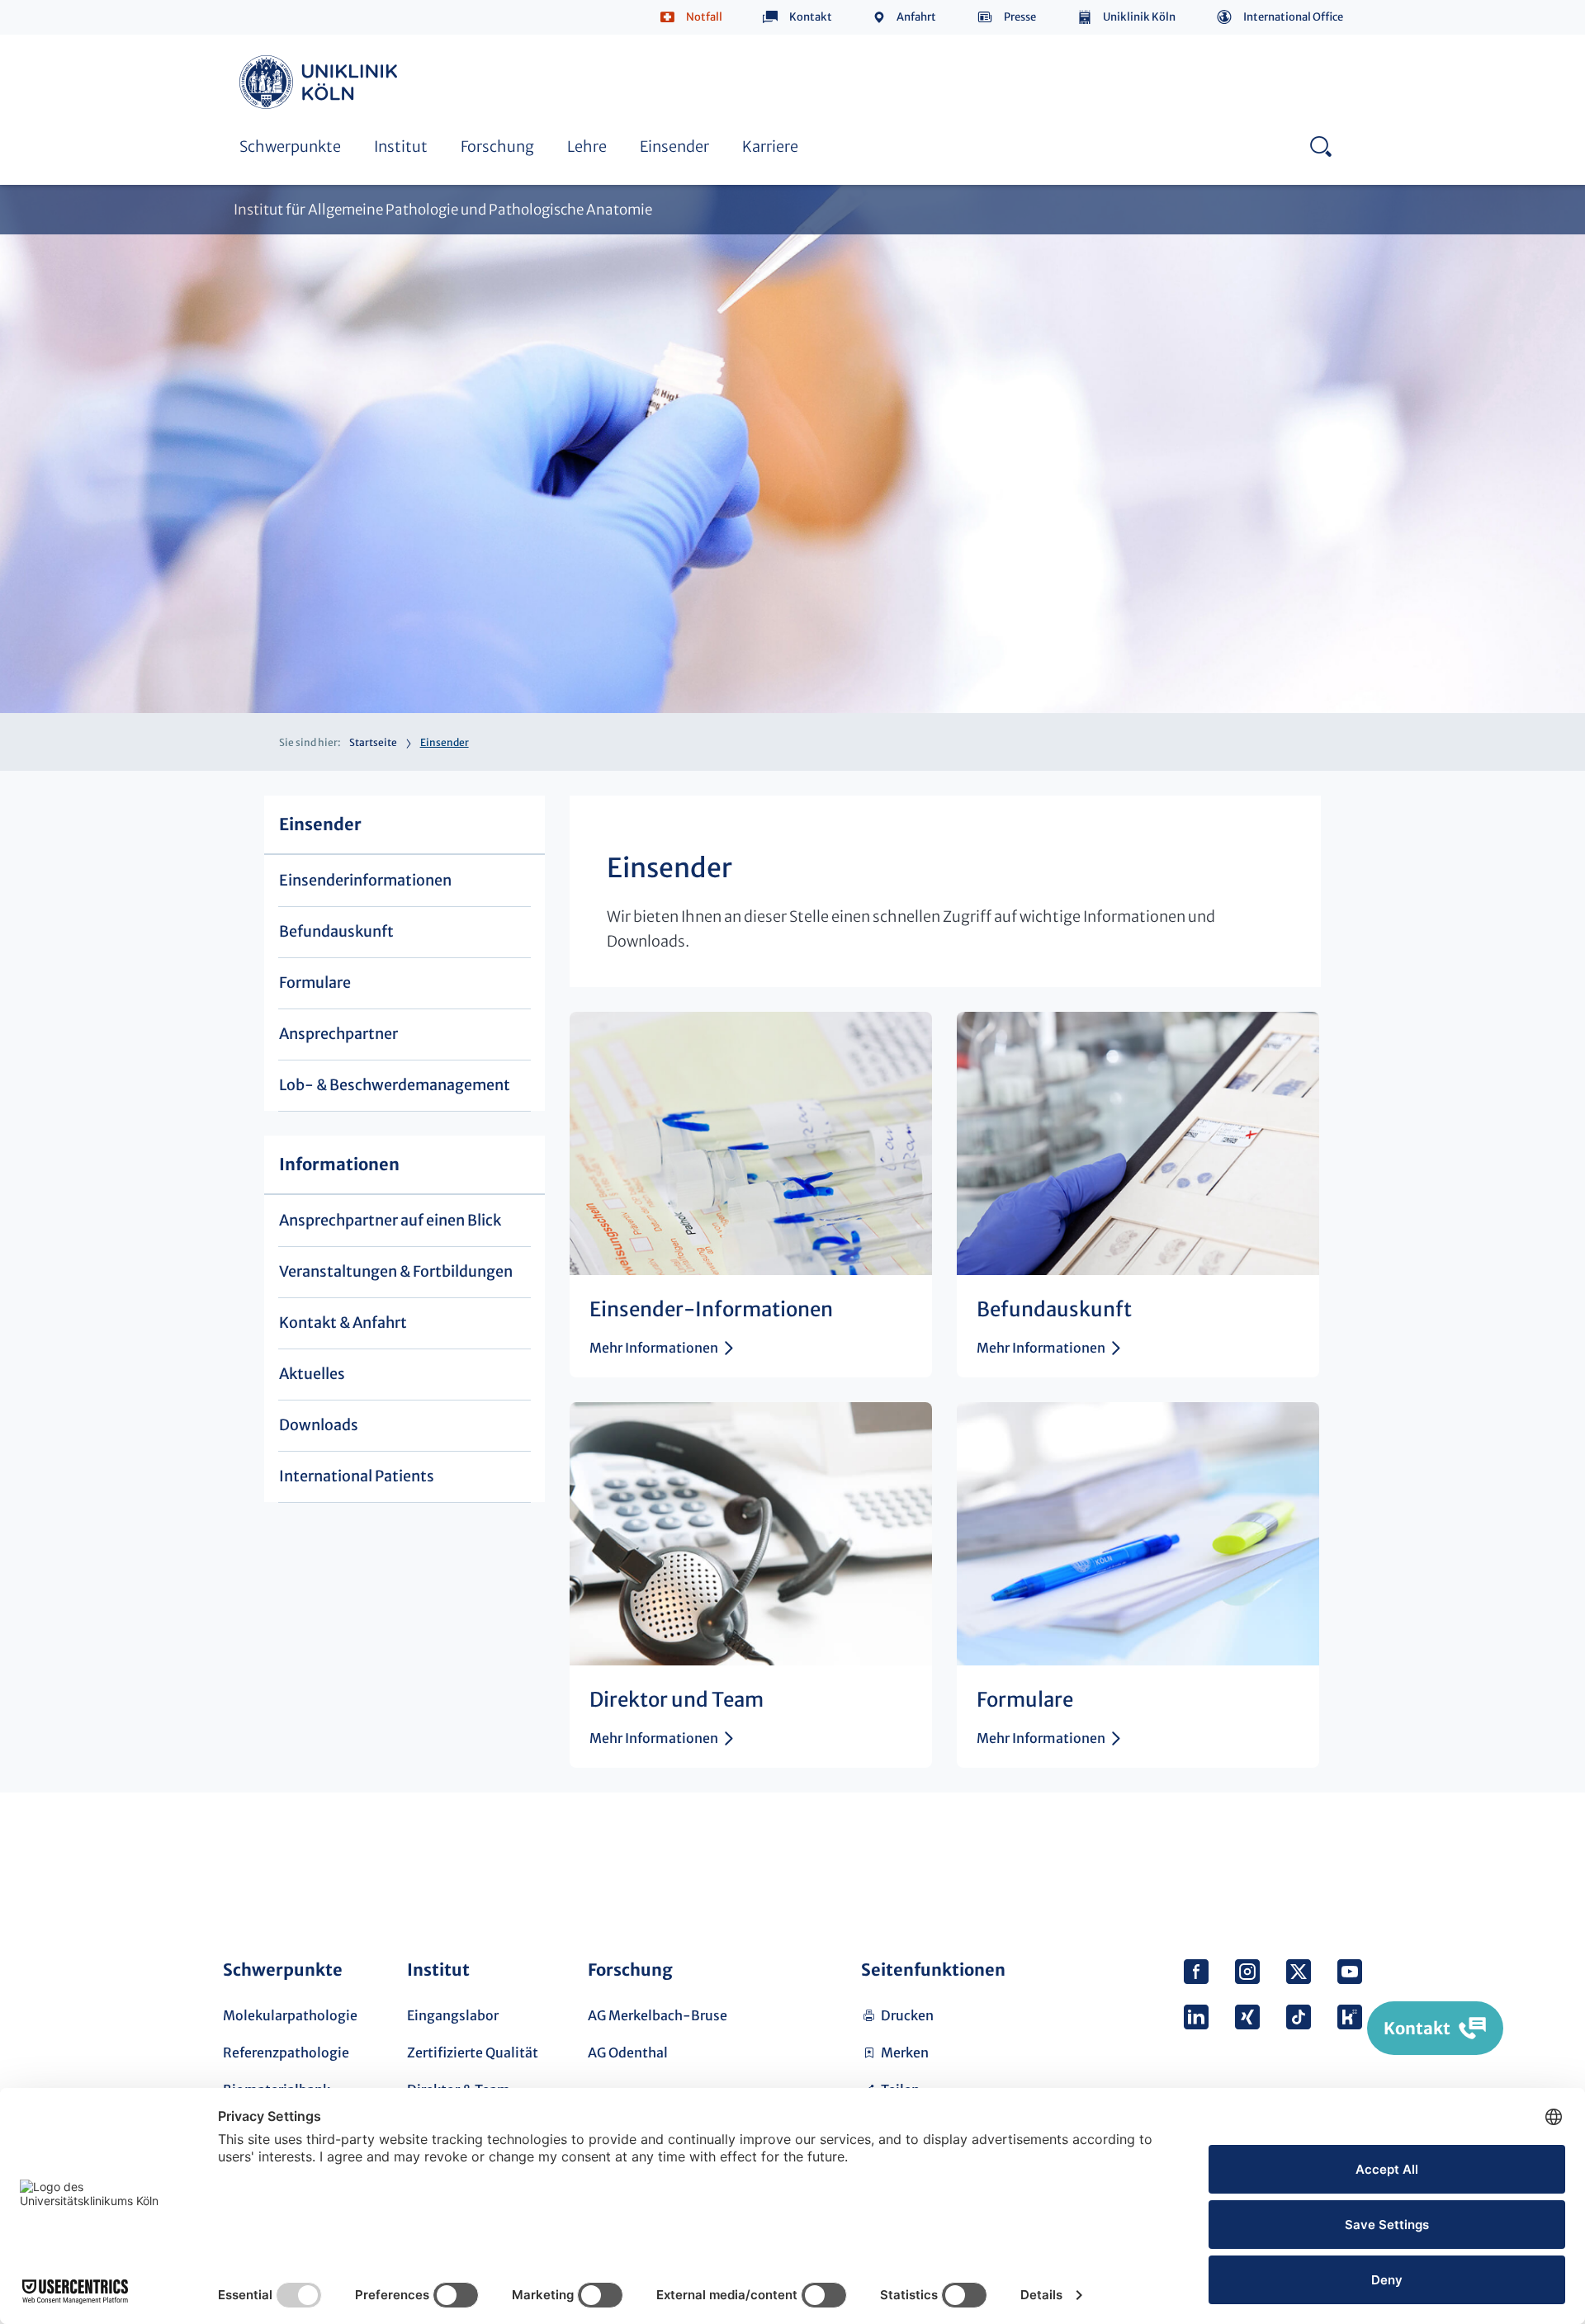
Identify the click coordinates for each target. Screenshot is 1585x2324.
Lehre (587, 146)
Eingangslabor (453, 2015)
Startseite (373, 742)
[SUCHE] (1320, 146)
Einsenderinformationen (365, 880)
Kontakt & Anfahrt (343, 1323)
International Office (1293, 17)
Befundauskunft (336, 931)
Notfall (704, 17)
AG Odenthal (628, 2052)
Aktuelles (312, 1374)
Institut (401, 146)
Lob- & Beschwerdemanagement (713, 39)
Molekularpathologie (290, 2015)
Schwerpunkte (290, 146)
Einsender (674, 146)
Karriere (770, 146)
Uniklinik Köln (1139, 17)
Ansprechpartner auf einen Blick (390, 1220)
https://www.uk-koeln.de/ (321, 82)
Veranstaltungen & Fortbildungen (396, 1271)
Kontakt (811, 17)
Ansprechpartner (293, 39)
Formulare (315, 983)
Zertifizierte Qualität (473, 2052)
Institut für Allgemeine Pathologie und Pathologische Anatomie (443, 210)
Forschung (497, 146)
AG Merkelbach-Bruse (658, 2015)
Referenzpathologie (286, 2052)
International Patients (357, 1476)
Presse (1020, 17)
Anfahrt (916, 17)
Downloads (319, 1425)
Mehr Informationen (654, 1348)
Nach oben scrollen (1343, 1861)
